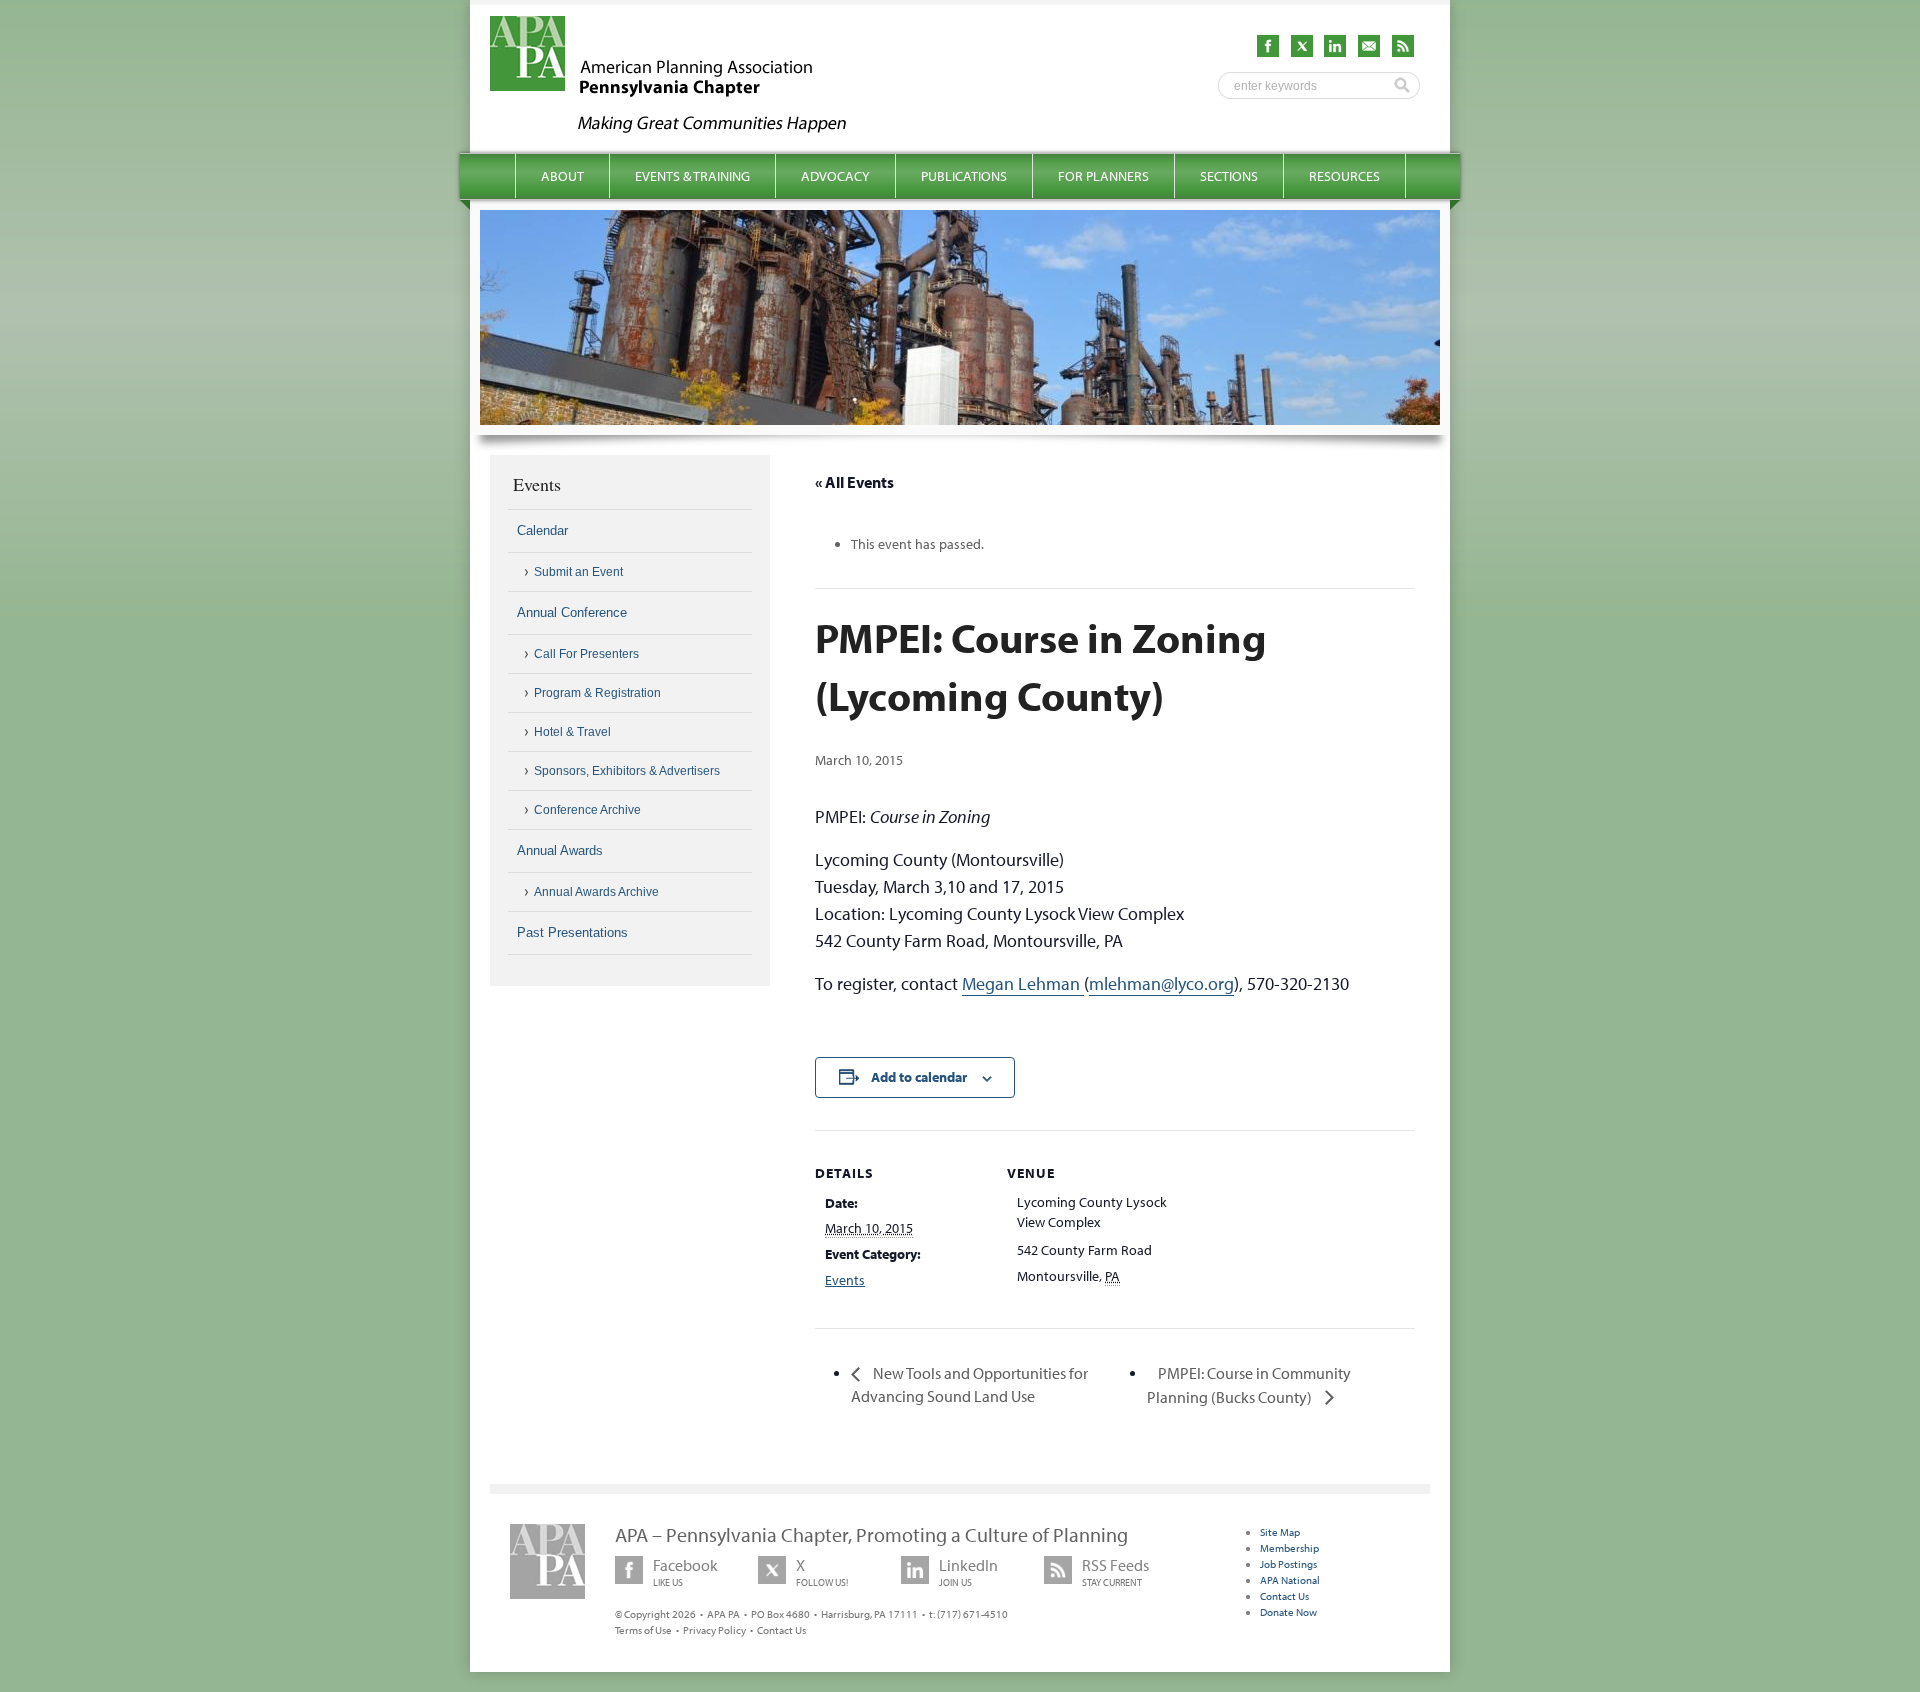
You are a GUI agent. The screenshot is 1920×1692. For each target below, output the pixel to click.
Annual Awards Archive (596, 892)
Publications (964, 176)
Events (845, 1280)
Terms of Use (643, 1630)
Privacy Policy (714, 1630)
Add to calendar (919, 1077)
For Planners (1103, 176)
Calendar (542, 530)
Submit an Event (578, 572)
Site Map (1280, 1532)
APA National (1290, 1580)
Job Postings (1288, 1564)
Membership (1289, 1548)
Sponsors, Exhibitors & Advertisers (627, 771)
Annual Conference (572, 612)
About (562, 176)
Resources (1344, 176)
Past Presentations (572, 932)
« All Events (854, 482)
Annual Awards (560, 850)
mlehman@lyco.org (1161, 983)
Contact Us (781, 1630)
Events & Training (692, 176)
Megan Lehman (1023, 983)
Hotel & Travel (572, 732)
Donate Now (1288, 1612)
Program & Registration (597, 693)
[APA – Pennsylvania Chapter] (686, 127)
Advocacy (835, 176)
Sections (1229, 176)
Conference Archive (587, 810)
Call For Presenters (586, 654)
